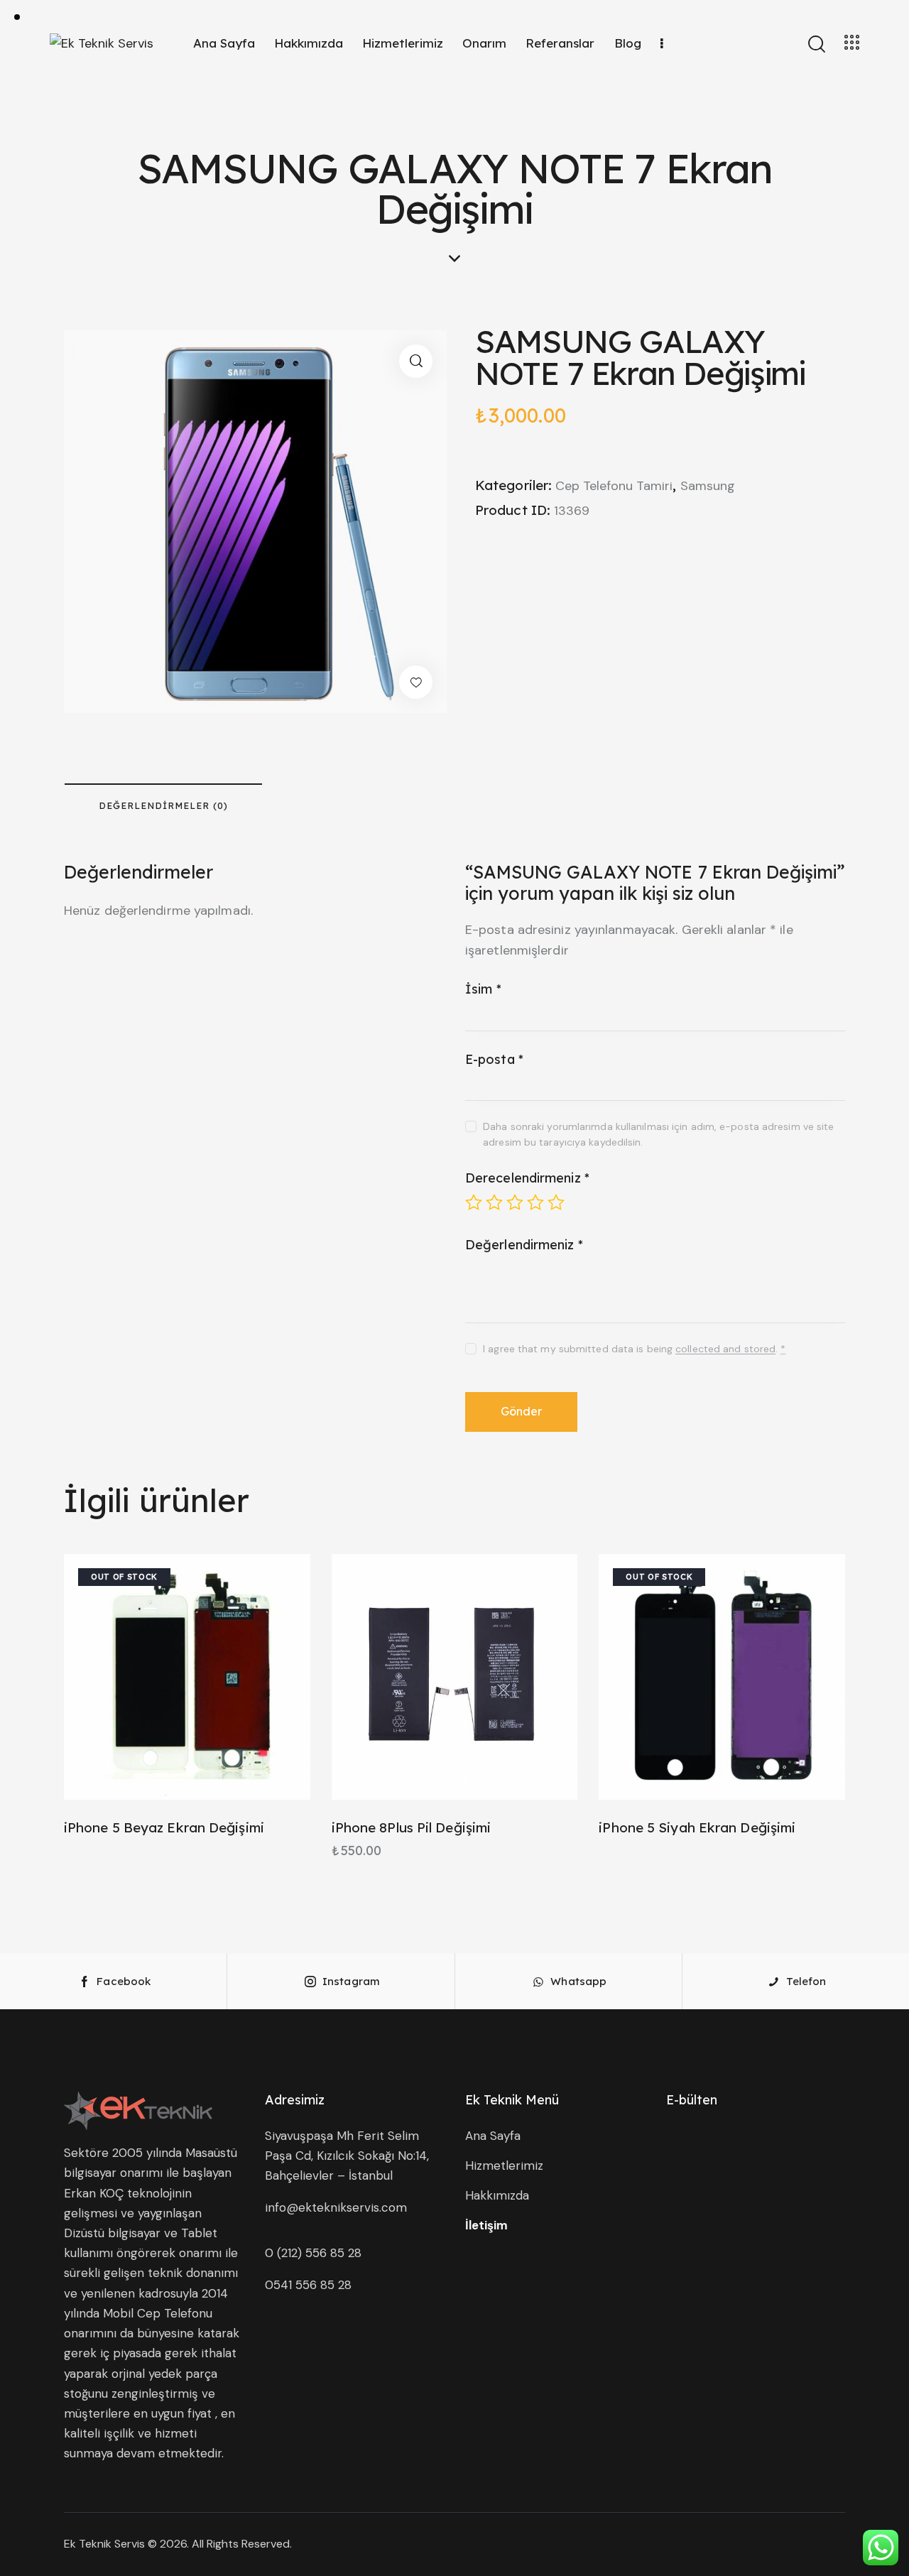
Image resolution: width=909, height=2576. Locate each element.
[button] (416, 361)
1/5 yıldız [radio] (474, 1202)
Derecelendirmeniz (527, 1178)
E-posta (494, 1059)
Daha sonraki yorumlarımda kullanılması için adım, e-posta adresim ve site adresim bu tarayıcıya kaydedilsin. (658, 1134)
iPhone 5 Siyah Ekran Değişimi (697, 1827)
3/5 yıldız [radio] (515, 1202)
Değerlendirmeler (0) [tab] (163, 805)
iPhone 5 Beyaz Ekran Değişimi (164, 1827)
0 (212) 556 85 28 (313, 2253)
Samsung (708, 486)
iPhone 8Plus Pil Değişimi (412, 1827)
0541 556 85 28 (308, 2285)
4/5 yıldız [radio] (535, 1202)
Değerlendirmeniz (524, 1245)
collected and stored (725, 1349)
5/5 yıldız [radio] (556, 1202)
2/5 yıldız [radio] (494, 1202)
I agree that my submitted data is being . (634, 1349)
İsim (483, 989)
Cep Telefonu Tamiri (614, 486)
